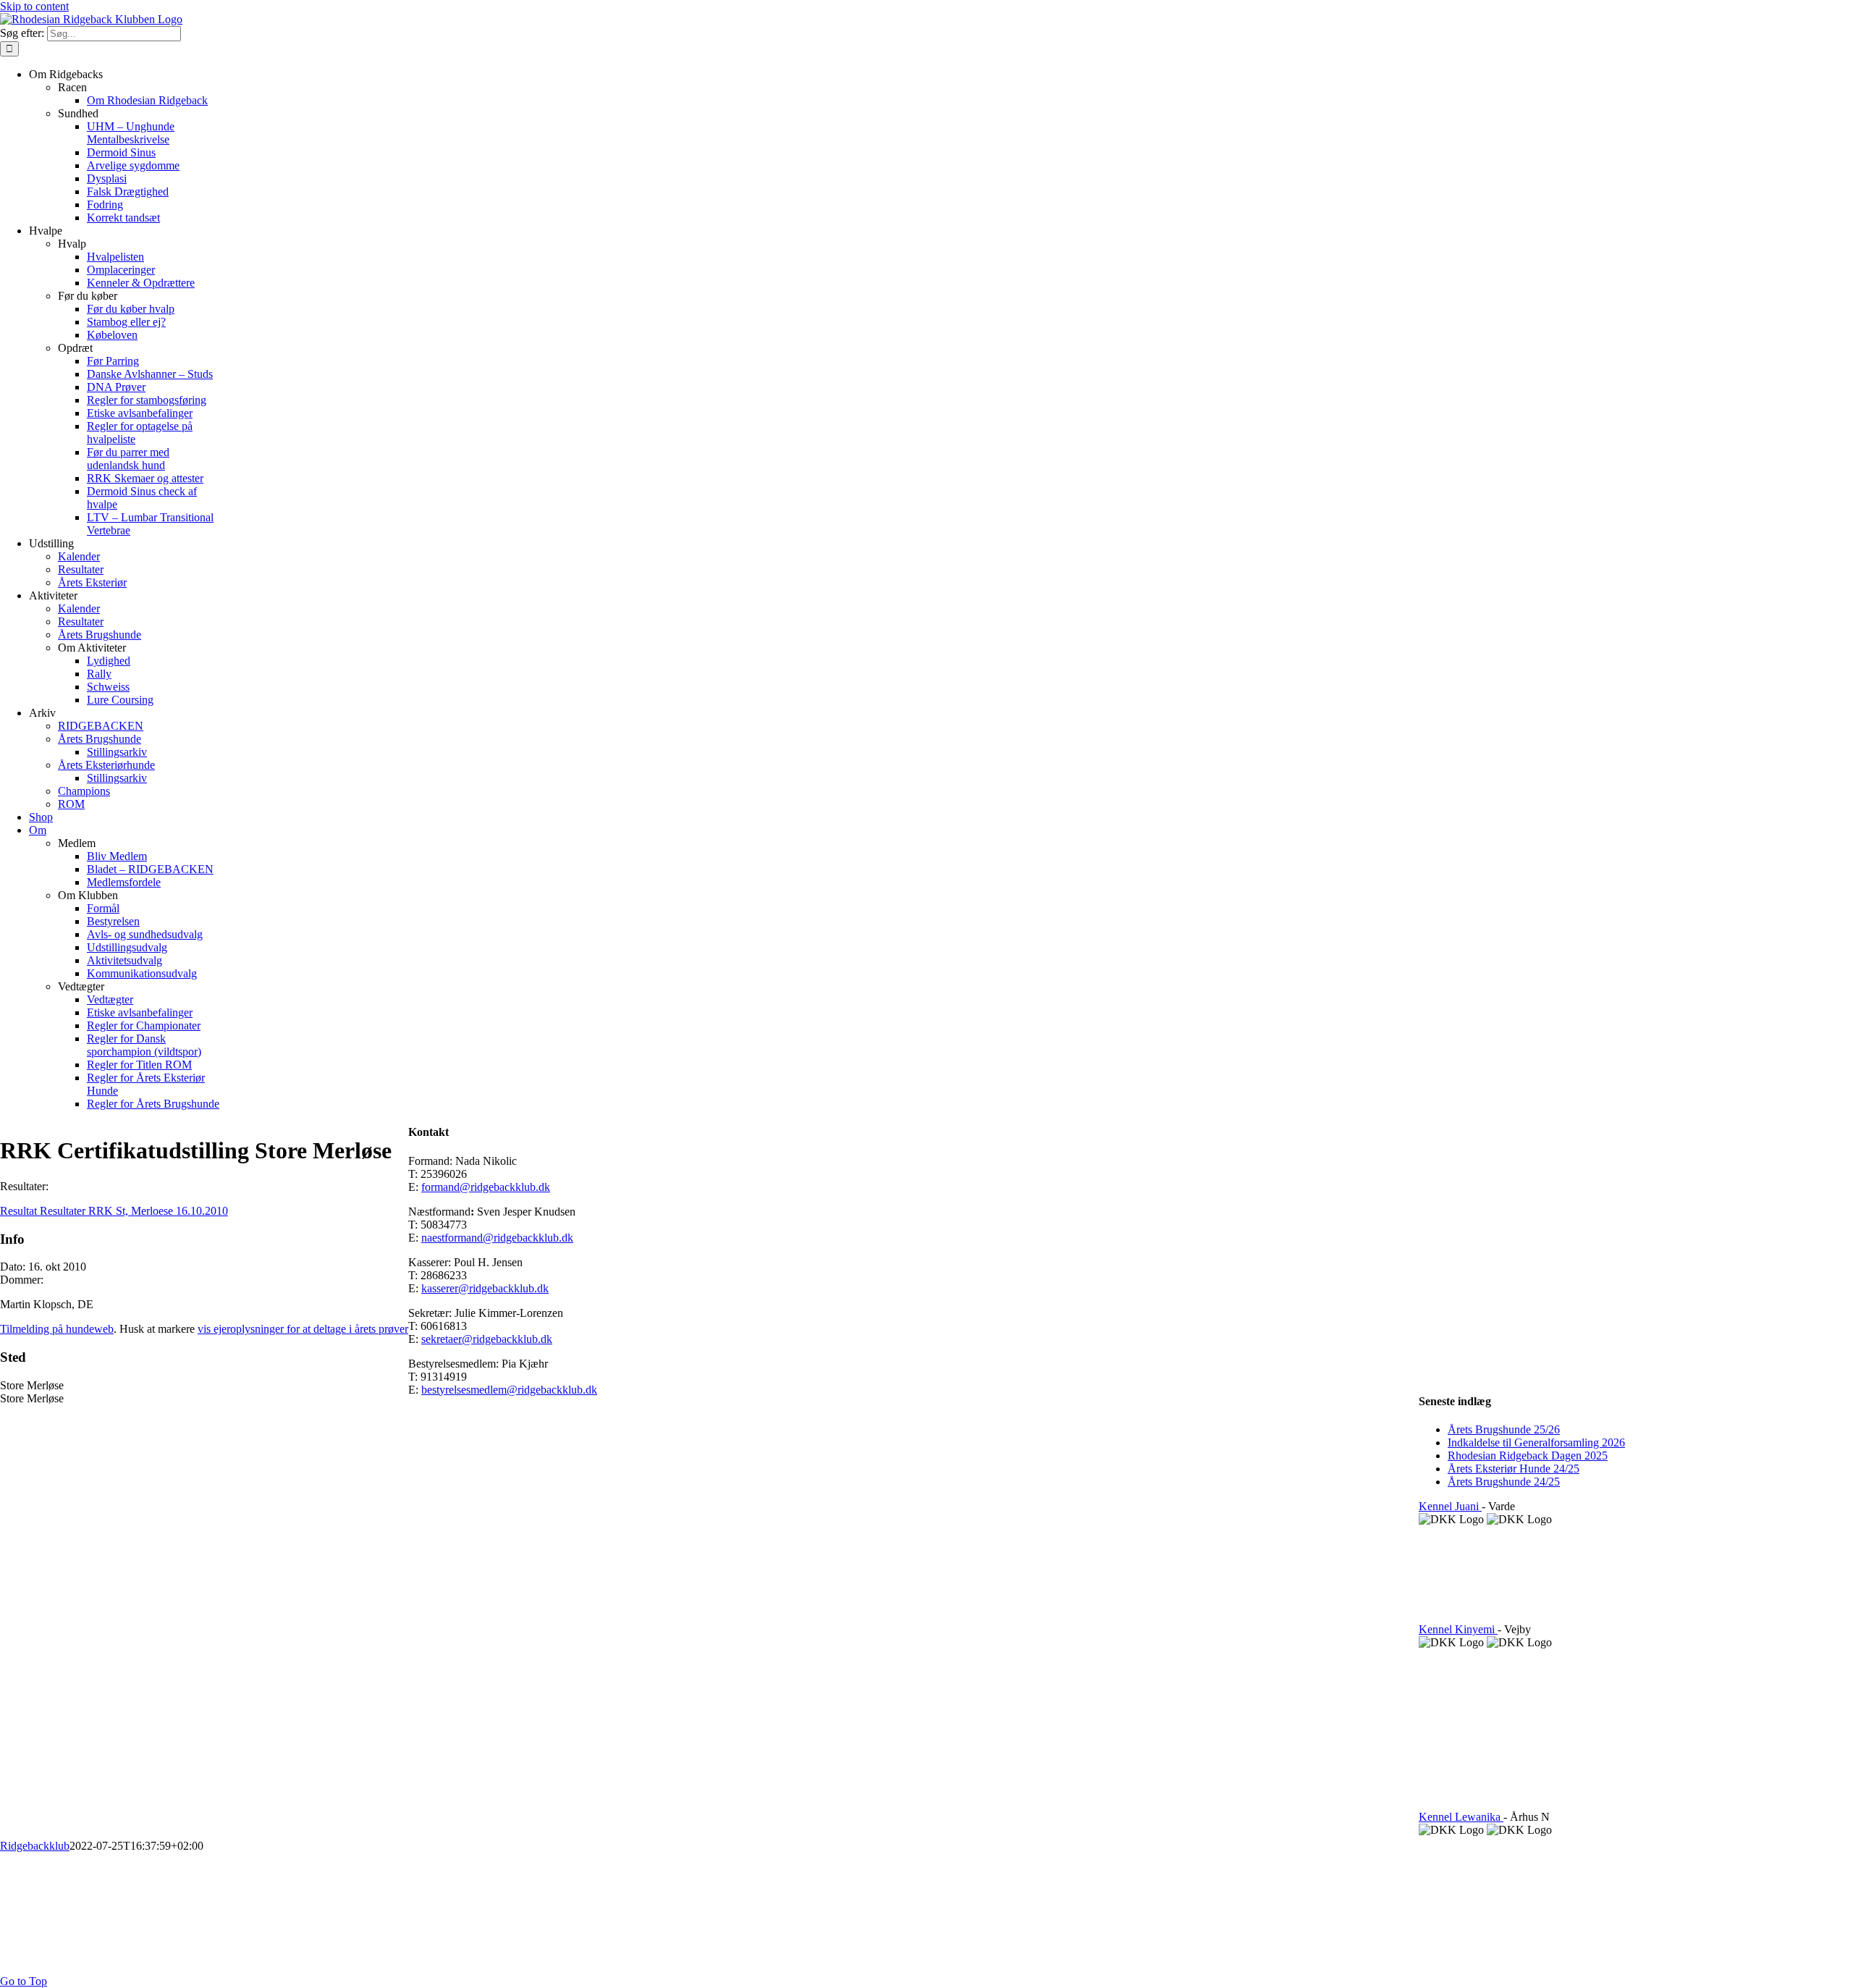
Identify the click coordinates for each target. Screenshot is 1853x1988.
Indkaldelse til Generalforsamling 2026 (1536, 1442)
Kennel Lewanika (1461, 1817)
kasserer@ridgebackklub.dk (485, 1288)
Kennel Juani (1450, 1506)
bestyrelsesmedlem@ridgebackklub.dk (509, 1390)
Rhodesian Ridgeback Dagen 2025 (1528, 1456)
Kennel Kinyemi (1458, 1629)
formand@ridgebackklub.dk (486, 1187)
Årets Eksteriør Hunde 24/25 (1514, 1469)
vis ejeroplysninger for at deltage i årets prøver (303, 1329)
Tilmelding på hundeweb (57, 1329)
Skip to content (34, 6)
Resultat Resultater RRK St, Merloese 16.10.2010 (114, 1211)
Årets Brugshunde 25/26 (1504, 1429)
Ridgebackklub (35, 1846)
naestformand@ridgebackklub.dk (497, 1238)
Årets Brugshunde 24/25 (1504, 1482)
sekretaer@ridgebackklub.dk (487, 1339)
